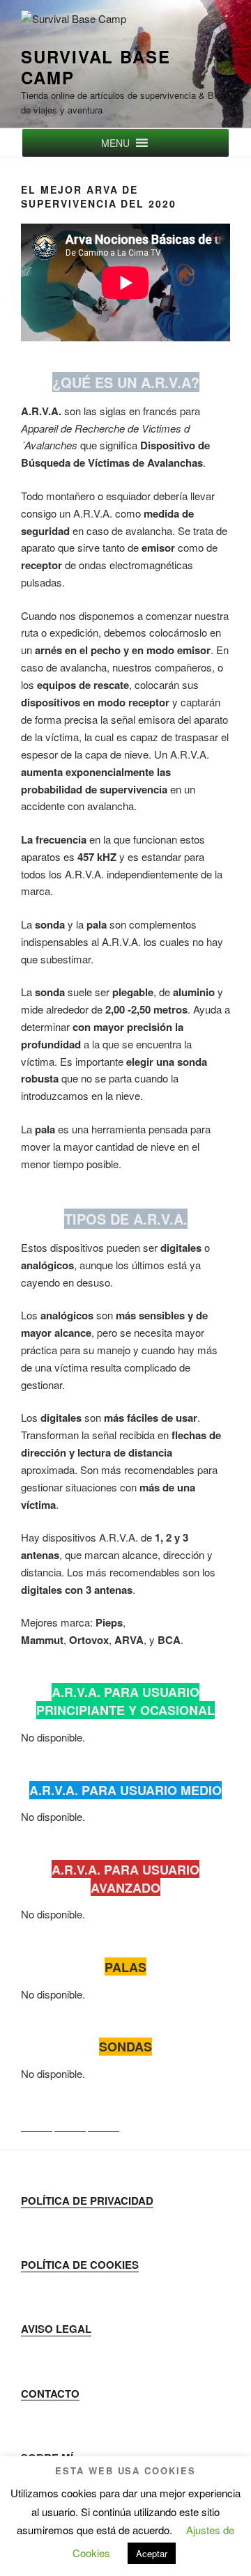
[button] (115, 143)
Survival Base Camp (96, 67)
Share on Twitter (70, 2116)
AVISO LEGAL (56, 2329)
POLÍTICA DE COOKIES (80, 2265)
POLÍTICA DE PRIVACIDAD (87, 2201)
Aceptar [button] (152, 2553)
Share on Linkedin (104, 2116)
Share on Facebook (37, 2116)
